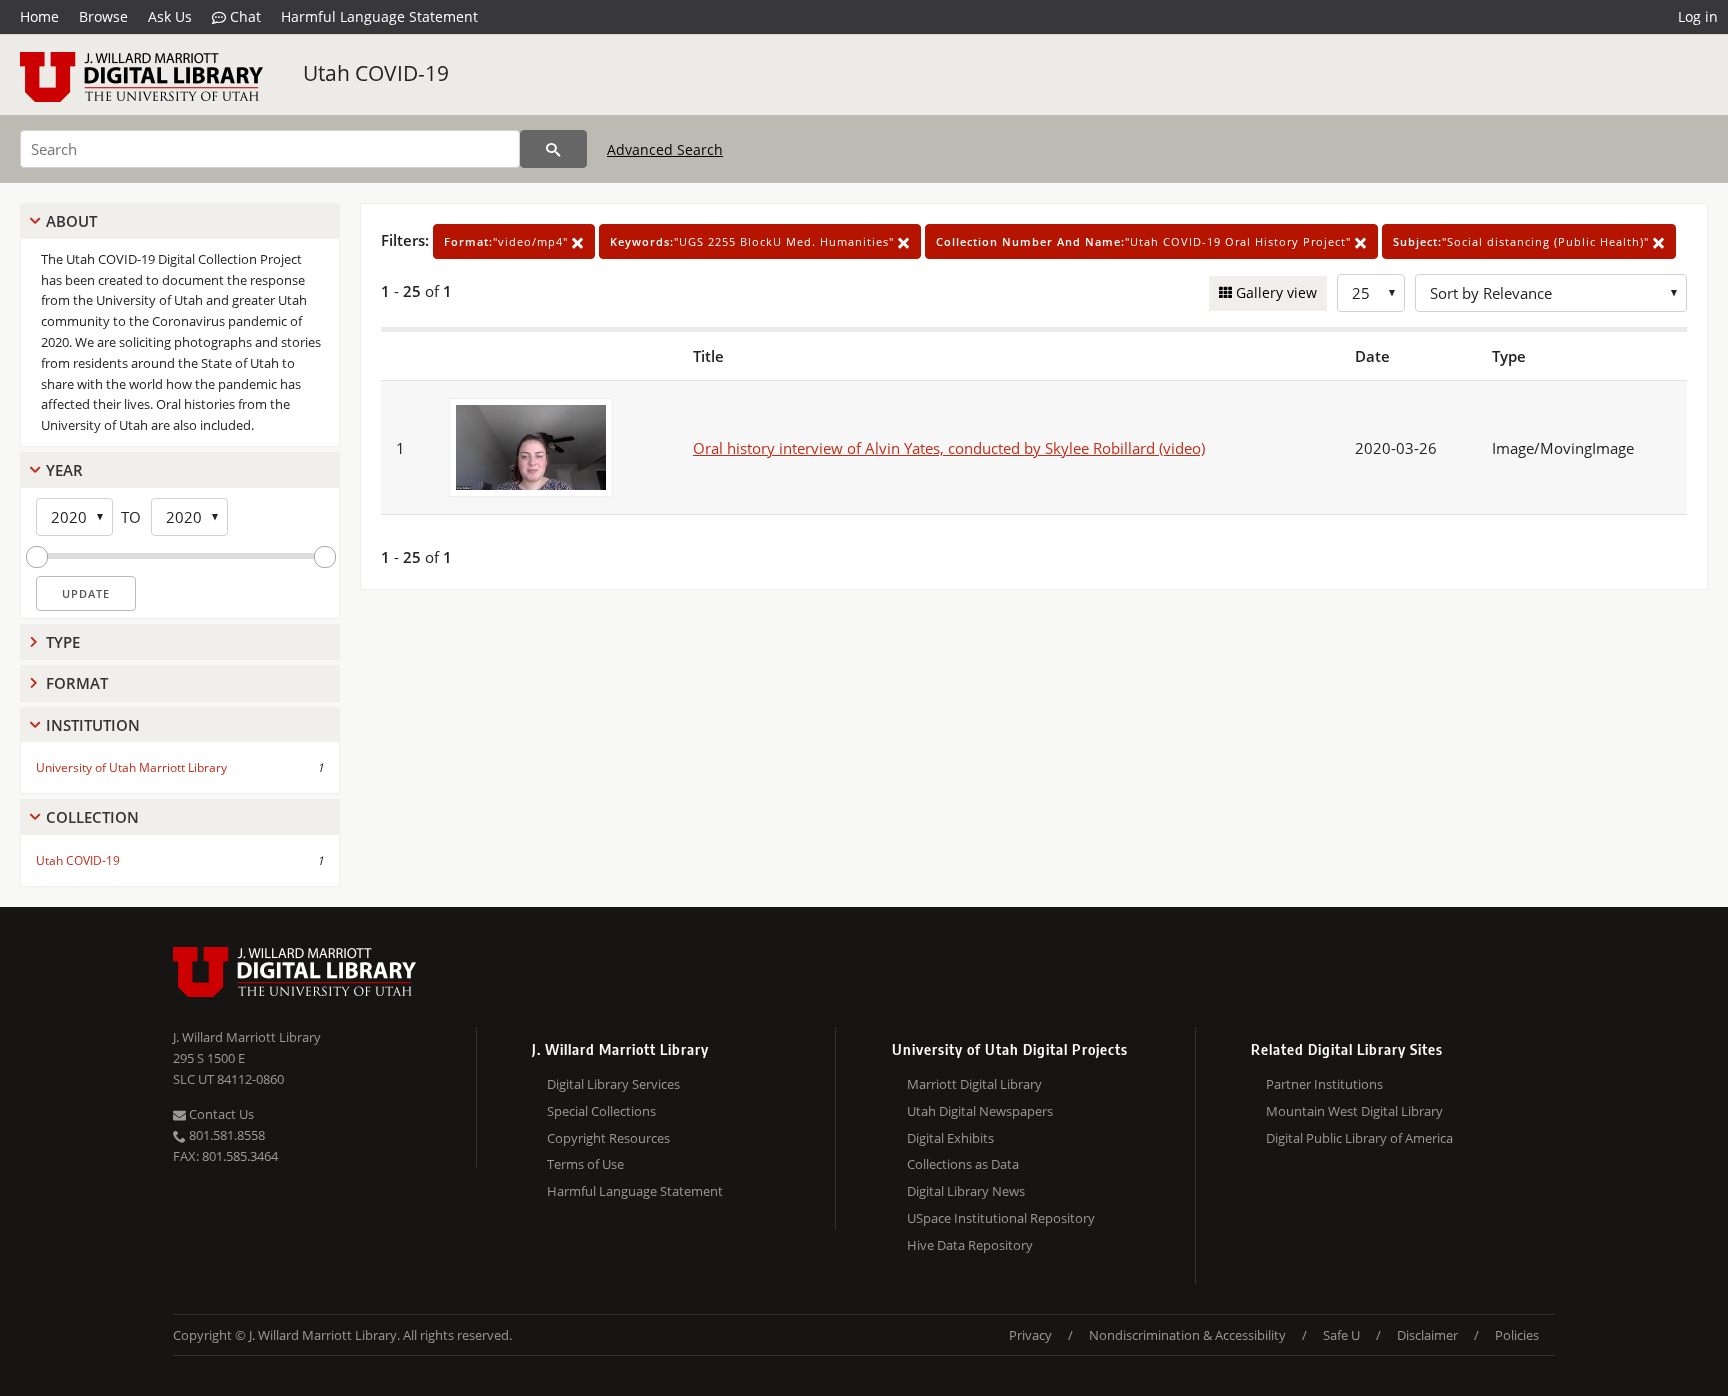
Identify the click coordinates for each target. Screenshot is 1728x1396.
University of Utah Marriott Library (131, 767)
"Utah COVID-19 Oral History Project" (1145, 241)
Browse (103, 16)
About (71, 221)
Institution (93, 725)
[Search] (553, 149)
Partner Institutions (1324, 1084)
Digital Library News (966, 1191)
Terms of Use (585, 1164)
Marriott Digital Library (974, 1084)
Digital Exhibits (950, 1138)
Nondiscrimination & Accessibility (1187, 1335)
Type (63, 642)
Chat (243, 16)
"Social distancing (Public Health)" (1523, 241)
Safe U (1341, 1335)
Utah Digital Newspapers (980, 1111)
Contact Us (220, 1114)
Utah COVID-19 (376, 73)
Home (39, 16)
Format (77, 683)
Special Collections (601, 1111)
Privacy (1030, 1335)
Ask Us (170, 16)
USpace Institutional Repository (1001, 1218)
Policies (1517, 1335)
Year (64, 470)
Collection (92, 817)
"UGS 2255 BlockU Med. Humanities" (754, 241)
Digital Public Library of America (1359, 1138)
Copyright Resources (608, 1138)
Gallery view (1274, 292)
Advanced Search (665, 149)
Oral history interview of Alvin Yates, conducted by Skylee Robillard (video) (949, 448)
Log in (1698, 16)
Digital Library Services (613, 1084)
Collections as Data (963, 1164)
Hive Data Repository (970, 1245)
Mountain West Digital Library (1354, 1111)
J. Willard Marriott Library (247, 1037)
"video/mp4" (508, 241)
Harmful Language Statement (379, 16)
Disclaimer (1427, 1335)
